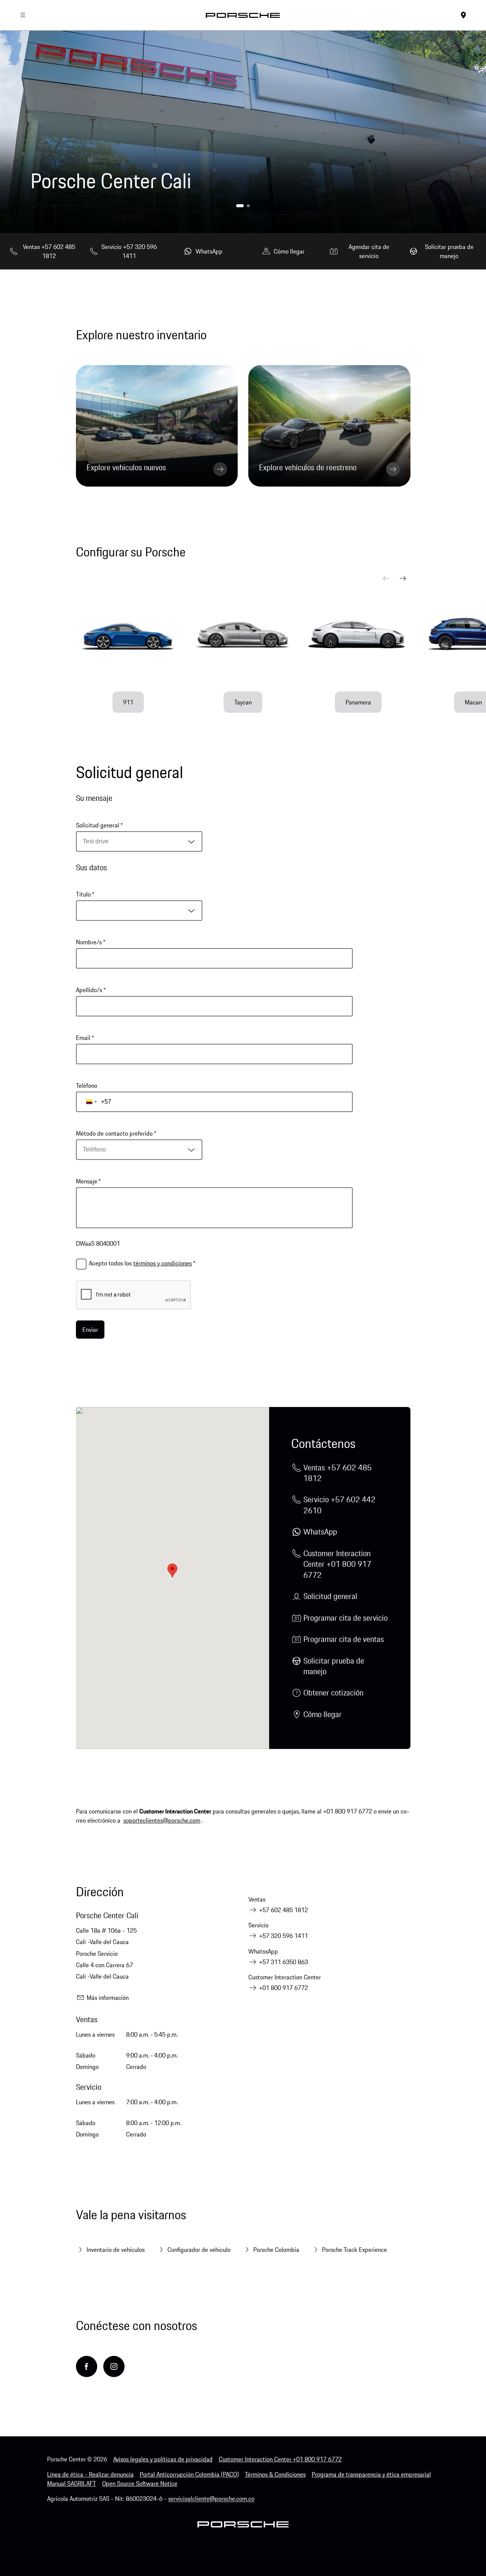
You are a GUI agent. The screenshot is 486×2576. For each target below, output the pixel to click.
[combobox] (139, 841)
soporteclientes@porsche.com (162, 1820)
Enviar (90, 1330)
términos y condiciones (163, 1263)
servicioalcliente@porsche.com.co (211, 2499)
